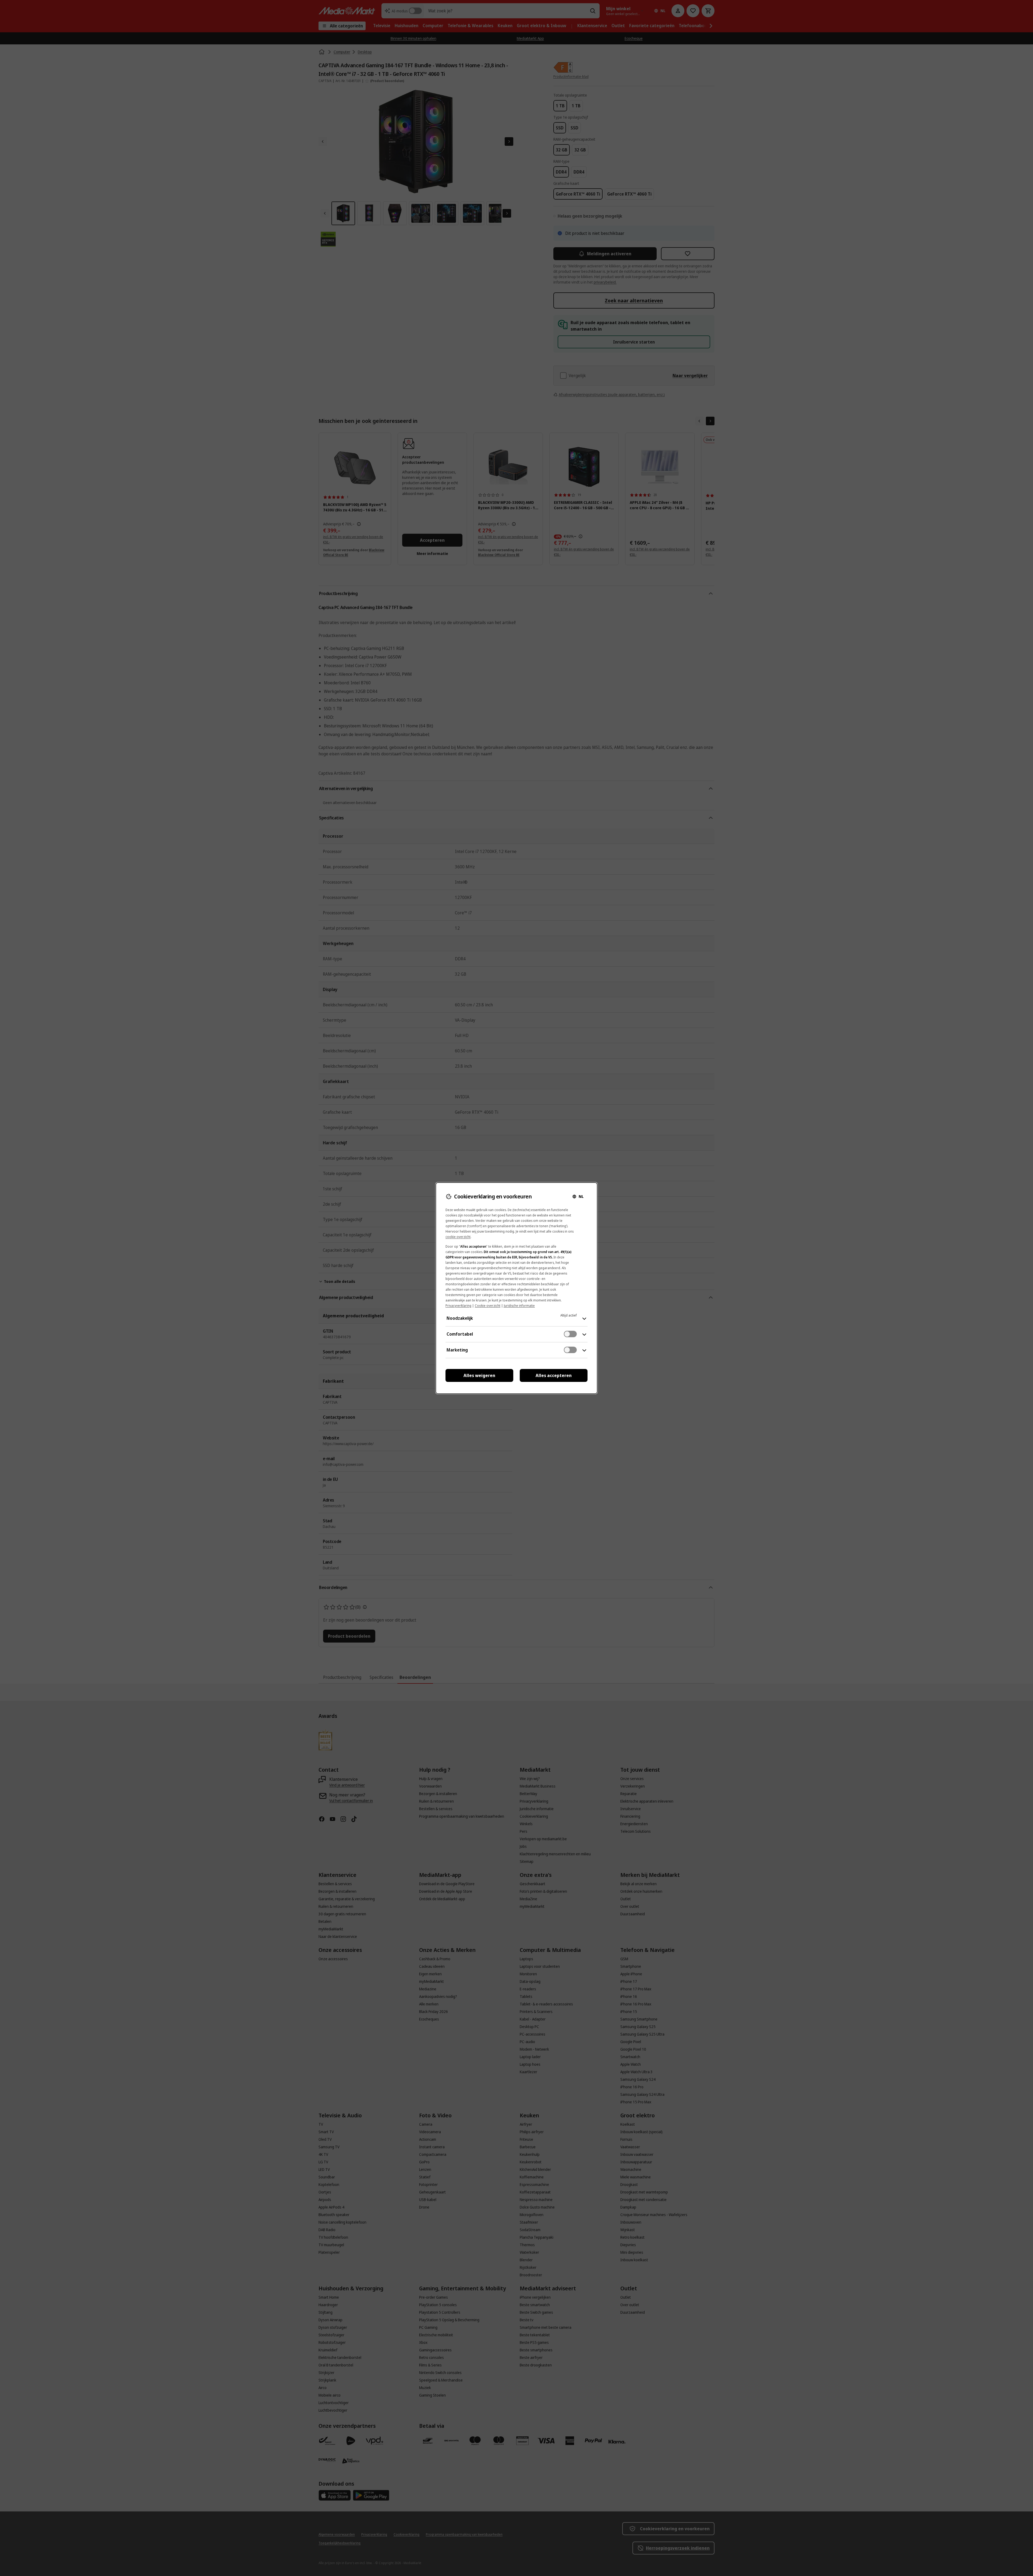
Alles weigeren (479, 1375)
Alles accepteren (554, 1375)
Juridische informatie (519, 1306)
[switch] (570, 1334)
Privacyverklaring (458, 1306)
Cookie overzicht (488, 1306)
